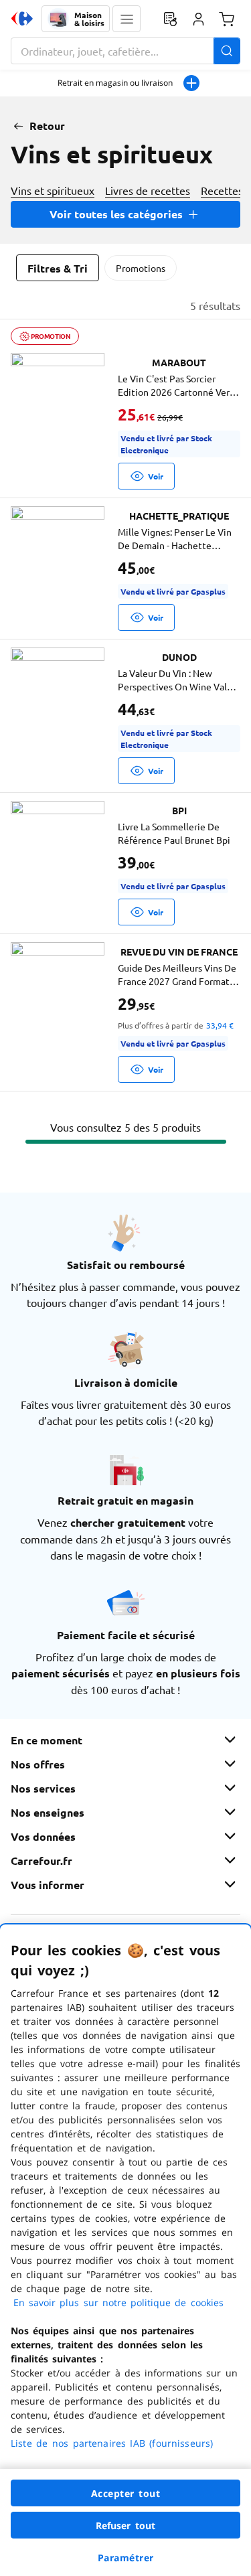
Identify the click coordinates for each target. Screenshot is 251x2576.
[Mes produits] (170, 19)
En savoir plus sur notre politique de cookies (118, 2302)
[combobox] (125, 51)
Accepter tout (126, 2493)
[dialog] (125, 2250)
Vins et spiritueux (53, 190)
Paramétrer (126, 2558)
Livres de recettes (148, 190)
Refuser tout (126, 2525)
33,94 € (220, 1025)
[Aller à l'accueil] (22, 19)
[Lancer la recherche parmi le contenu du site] (227, 51)
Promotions (141, 268)
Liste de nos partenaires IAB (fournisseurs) (112, 2443)
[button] (127, 19)
